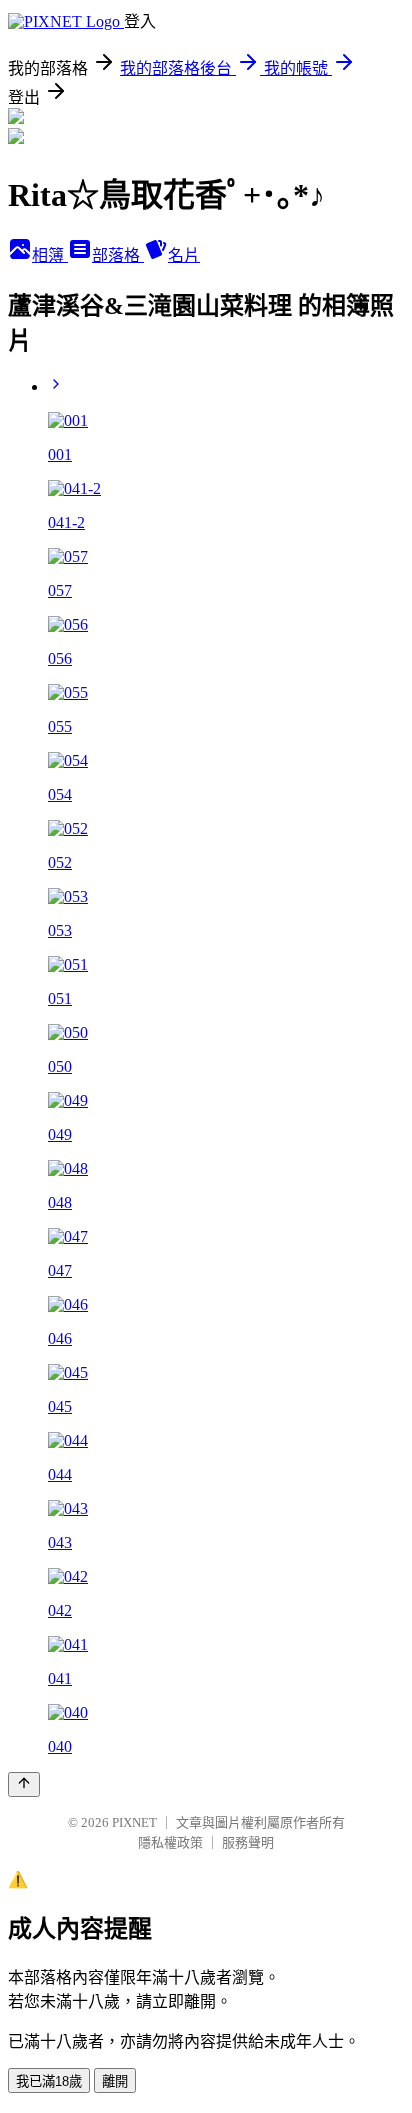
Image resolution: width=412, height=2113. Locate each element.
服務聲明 (248, 1842)
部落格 (118, 255)
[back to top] (24, 1784)
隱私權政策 (170, 1842)
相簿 (50, 255)
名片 (184, 255)
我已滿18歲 (49, 2081)
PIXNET (134, 1822)
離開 (115, 2081)
